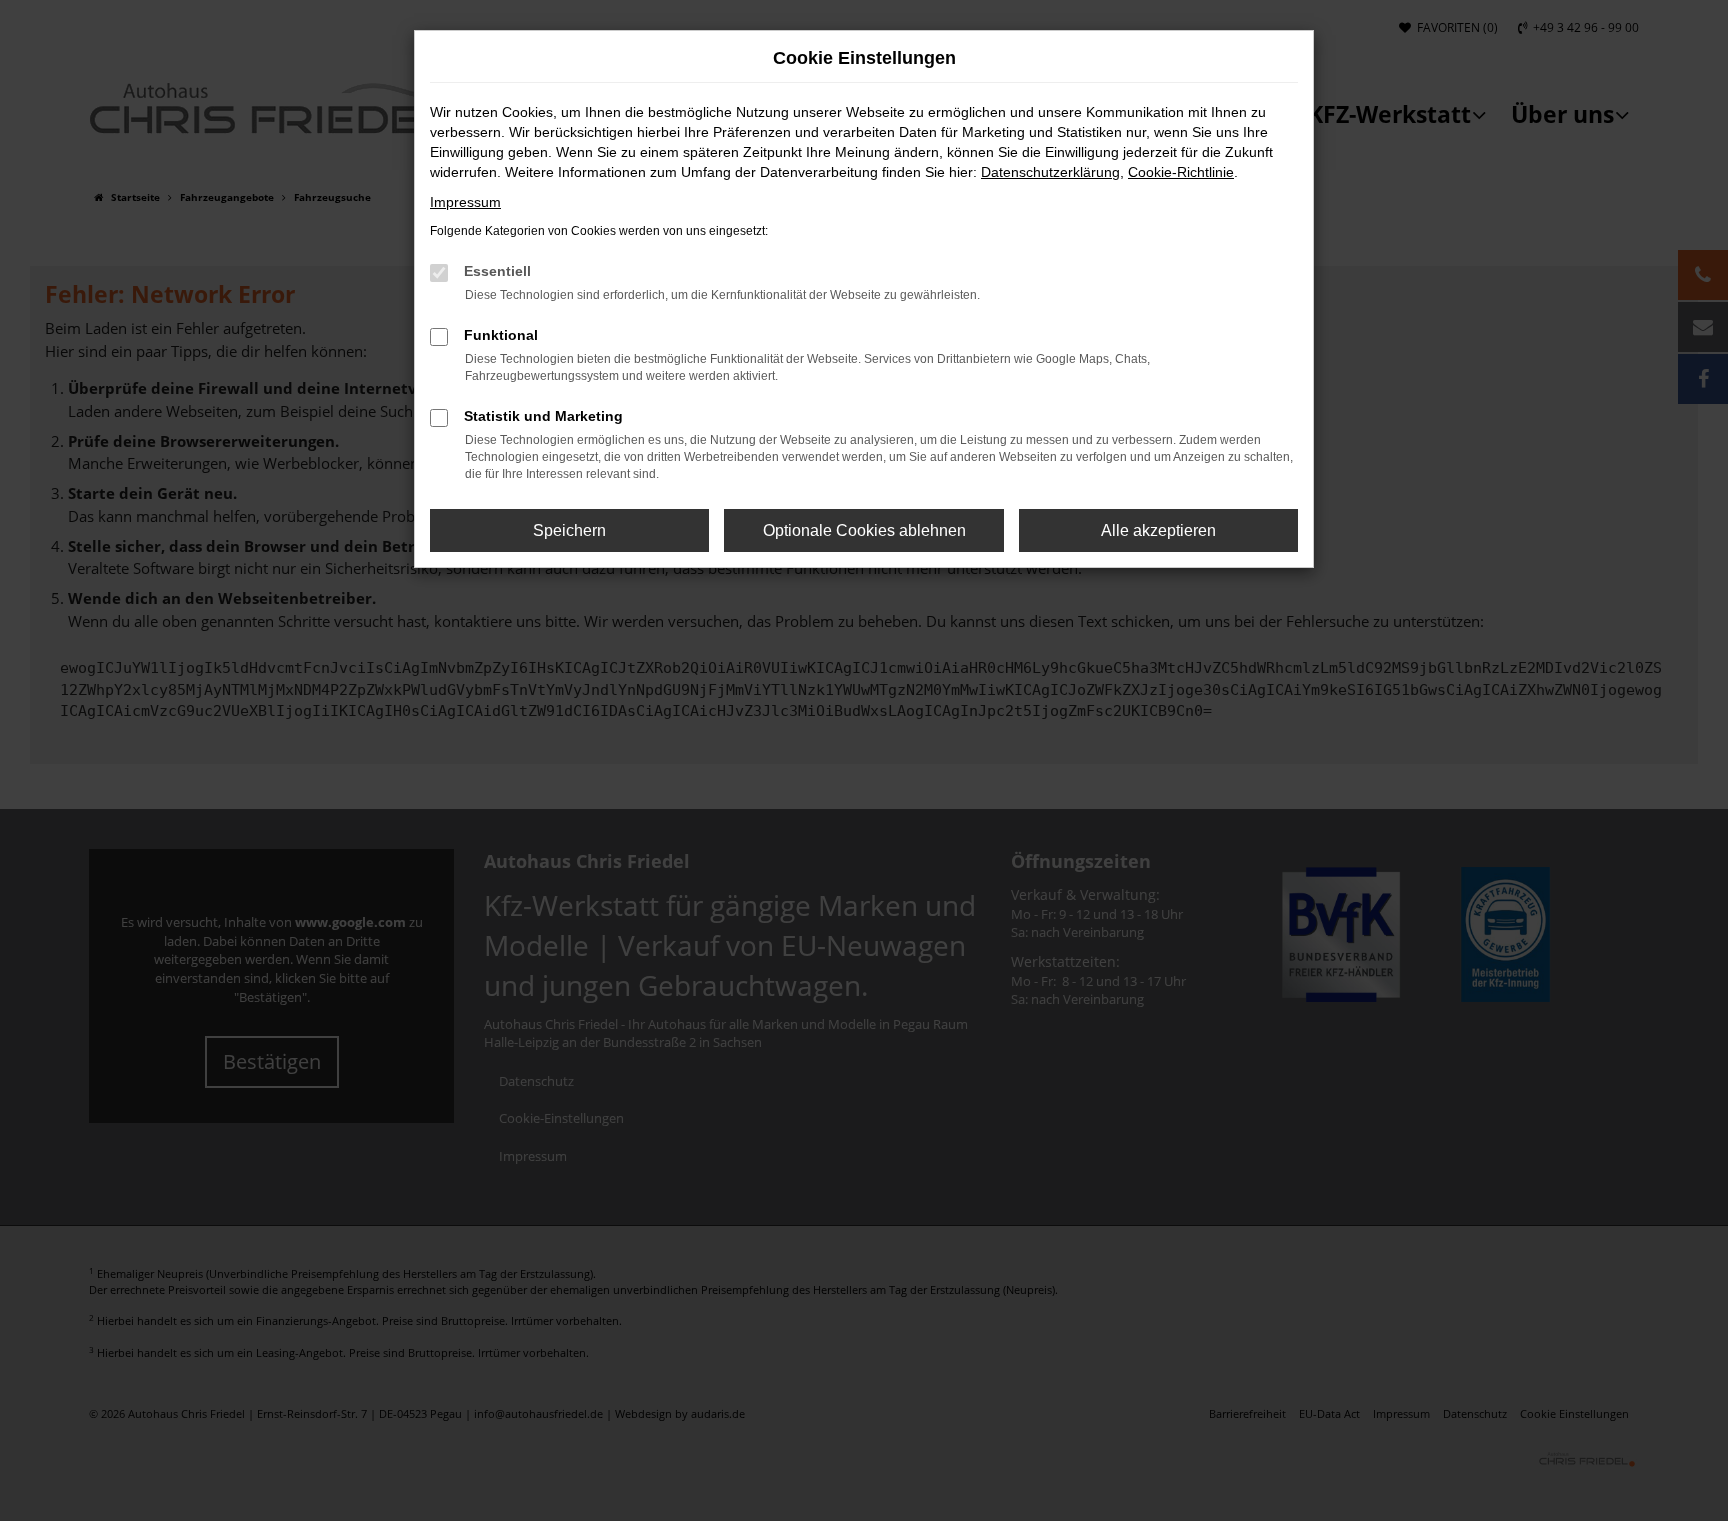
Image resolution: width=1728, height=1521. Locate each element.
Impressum (465, 202)
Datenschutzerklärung (1050, 172)
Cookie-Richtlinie (1181, 172)
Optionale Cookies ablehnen (864, 530)
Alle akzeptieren (1158, 530)
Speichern (569, 530)
